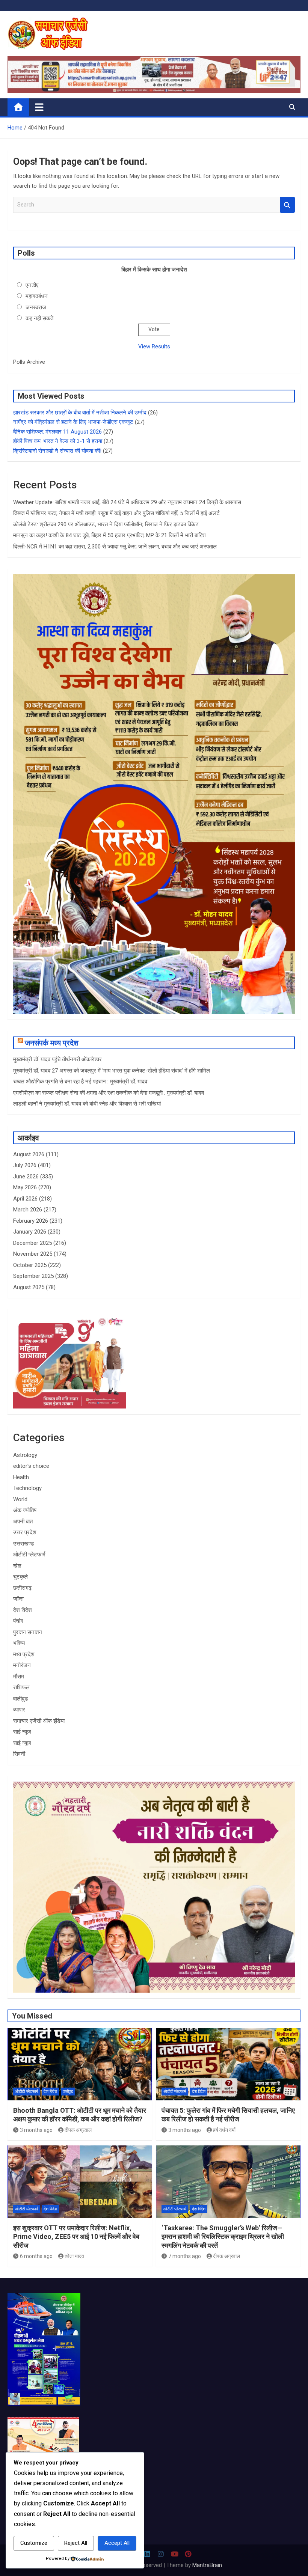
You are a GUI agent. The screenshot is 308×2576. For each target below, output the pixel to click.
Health (21, 1477)
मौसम (19, 1677)
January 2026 (30, 1232)
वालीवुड (20, 1699)
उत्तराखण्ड (23, 1544)
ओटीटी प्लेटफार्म (29, 1555)
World (20, 1499)
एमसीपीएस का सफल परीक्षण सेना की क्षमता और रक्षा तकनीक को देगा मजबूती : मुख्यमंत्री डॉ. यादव (109, 1093)
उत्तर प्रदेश (25, 1532)
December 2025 (32, 1243)
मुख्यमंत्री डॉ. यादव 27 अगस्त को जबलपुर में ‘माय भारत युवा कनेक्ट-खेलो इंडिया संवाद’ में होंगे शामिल (112, 1071)
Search (287, 205)
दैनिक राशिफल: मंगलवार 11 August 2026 (57, 432)
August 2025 (29, 1287)
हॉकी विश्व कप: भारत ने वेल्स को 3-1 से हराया (58, 441)
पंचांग (18, 1621)
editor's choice (31, 1466)
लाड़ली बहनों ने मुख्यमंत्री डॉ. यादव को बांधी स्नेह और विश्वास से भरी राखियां (87, 1104)
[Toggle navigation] (39, 107)
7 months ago (185, 2256)
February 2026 (31, 1221)
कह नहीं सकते (39, 318)
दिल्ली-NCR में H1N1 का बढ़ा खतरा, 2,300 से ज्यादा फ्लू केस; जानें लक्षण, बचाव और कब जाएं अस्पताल (115, 547)
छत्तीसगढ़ (22, 1588)
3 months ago (36, 2130)
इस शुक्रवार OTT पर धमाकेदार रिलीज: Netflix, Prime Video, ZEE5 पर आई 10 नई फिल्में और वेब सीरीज (76, 2237)
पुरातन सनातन (28, 1632)
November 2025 (33, 1254)
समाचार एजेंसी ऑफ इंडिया (39, 1721)
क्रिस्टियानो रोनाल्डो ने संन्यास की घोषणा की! (57, 451)
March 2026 (28, 1210)
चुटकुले (20, 1577)
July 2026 (25, 1165)
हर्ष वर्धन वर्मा (224, 2130)
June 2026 (26, 1177)
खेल (17, 1566)
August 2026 (29, 1154)
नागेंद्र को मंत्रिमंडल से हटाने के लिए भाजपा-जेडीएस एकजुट (73, 422)
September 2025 (33, 1276)
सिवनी (19, 1754)
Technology (27, 1488)
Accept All (117, 2543)
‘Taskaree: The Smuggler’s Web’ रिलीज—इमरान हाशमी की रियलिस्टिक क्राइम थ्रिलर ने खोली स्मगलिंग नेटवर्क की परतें (223, 2237)
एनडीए (32, 285)
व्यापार (19, 1710)
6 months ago (36, 2256)
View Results (154, 346)
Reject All (76, 2543)
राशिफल (21, 1687)
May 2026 (25, 1187)
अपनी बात (23, 1521)
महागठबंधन (37, 296)
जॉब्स (18, 1599)
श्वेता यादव (74, 2256)
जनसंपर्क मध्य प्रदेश (52, 1043)
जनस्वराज (36, 307)
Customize (34, 2543)
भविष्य (19, 1643)
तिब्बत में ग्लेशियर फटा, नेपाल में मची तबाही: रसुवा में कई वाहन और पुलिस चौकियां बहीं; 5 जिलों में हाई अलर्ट (116, 513)
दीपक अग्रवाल (78, 2130)
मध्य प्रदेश (24, 1654)
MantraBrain (207, 2565)
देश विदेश (23, 1610)
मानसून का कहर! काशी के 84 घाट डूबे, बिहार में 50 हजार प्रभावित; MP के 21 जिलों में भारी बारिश (109, 535)
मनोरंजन (22, 1665)
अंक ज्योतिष (25, 1510)
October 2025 (30, 1265)
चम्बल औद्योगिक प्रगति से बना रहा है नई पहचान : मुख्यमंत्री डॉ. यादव (80, 1082)
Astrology (25, 1455)
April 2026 (25, 1199)
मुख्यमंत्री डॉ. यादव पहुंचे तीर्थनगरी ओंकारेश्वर (57, 1059)
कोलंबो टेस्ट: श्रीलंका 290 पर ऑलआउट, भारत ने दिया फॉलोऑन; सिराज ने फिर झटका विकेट (106, 524)
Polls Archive (29, 362)
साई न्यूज (22, 1732)
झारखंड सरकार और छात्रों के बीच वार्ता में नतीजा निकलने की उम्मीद (80, 413)
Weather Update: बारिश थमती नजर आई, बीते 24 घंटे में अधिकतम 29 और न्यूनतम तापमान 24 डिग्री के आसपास (127, 502)
